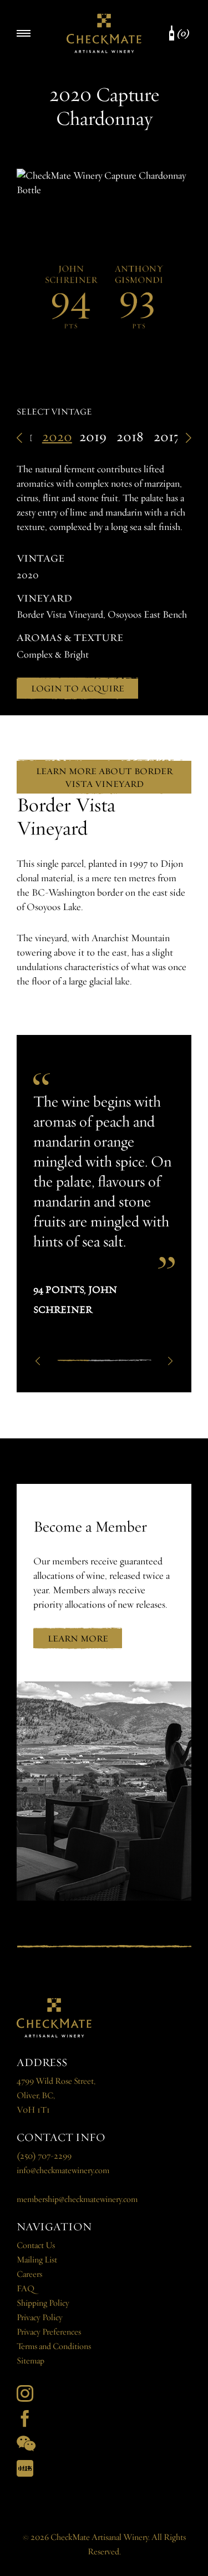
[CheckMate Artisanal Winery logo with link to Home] (104, 33)
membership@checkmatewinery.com (77, 2199)
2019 (93, 437)
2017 (167, 437)
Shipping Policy (43, 2303)
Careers (29, 2274)
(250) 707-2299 (44, 2156)
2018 (130, 437)
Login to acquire (78, 688)
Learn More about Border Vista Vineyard (104, 777)
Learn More (78, 1638)
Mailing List (37, 2260)
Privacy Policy (40, 2318)
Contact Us (36, 2246)
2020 (57, 437)
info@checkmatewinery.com (63, 2171)
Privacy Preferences (49, 2332)
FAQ (26, 2289)
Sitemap (31, 2361)
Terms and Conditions (54, 2347)
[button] (38, 1360)
